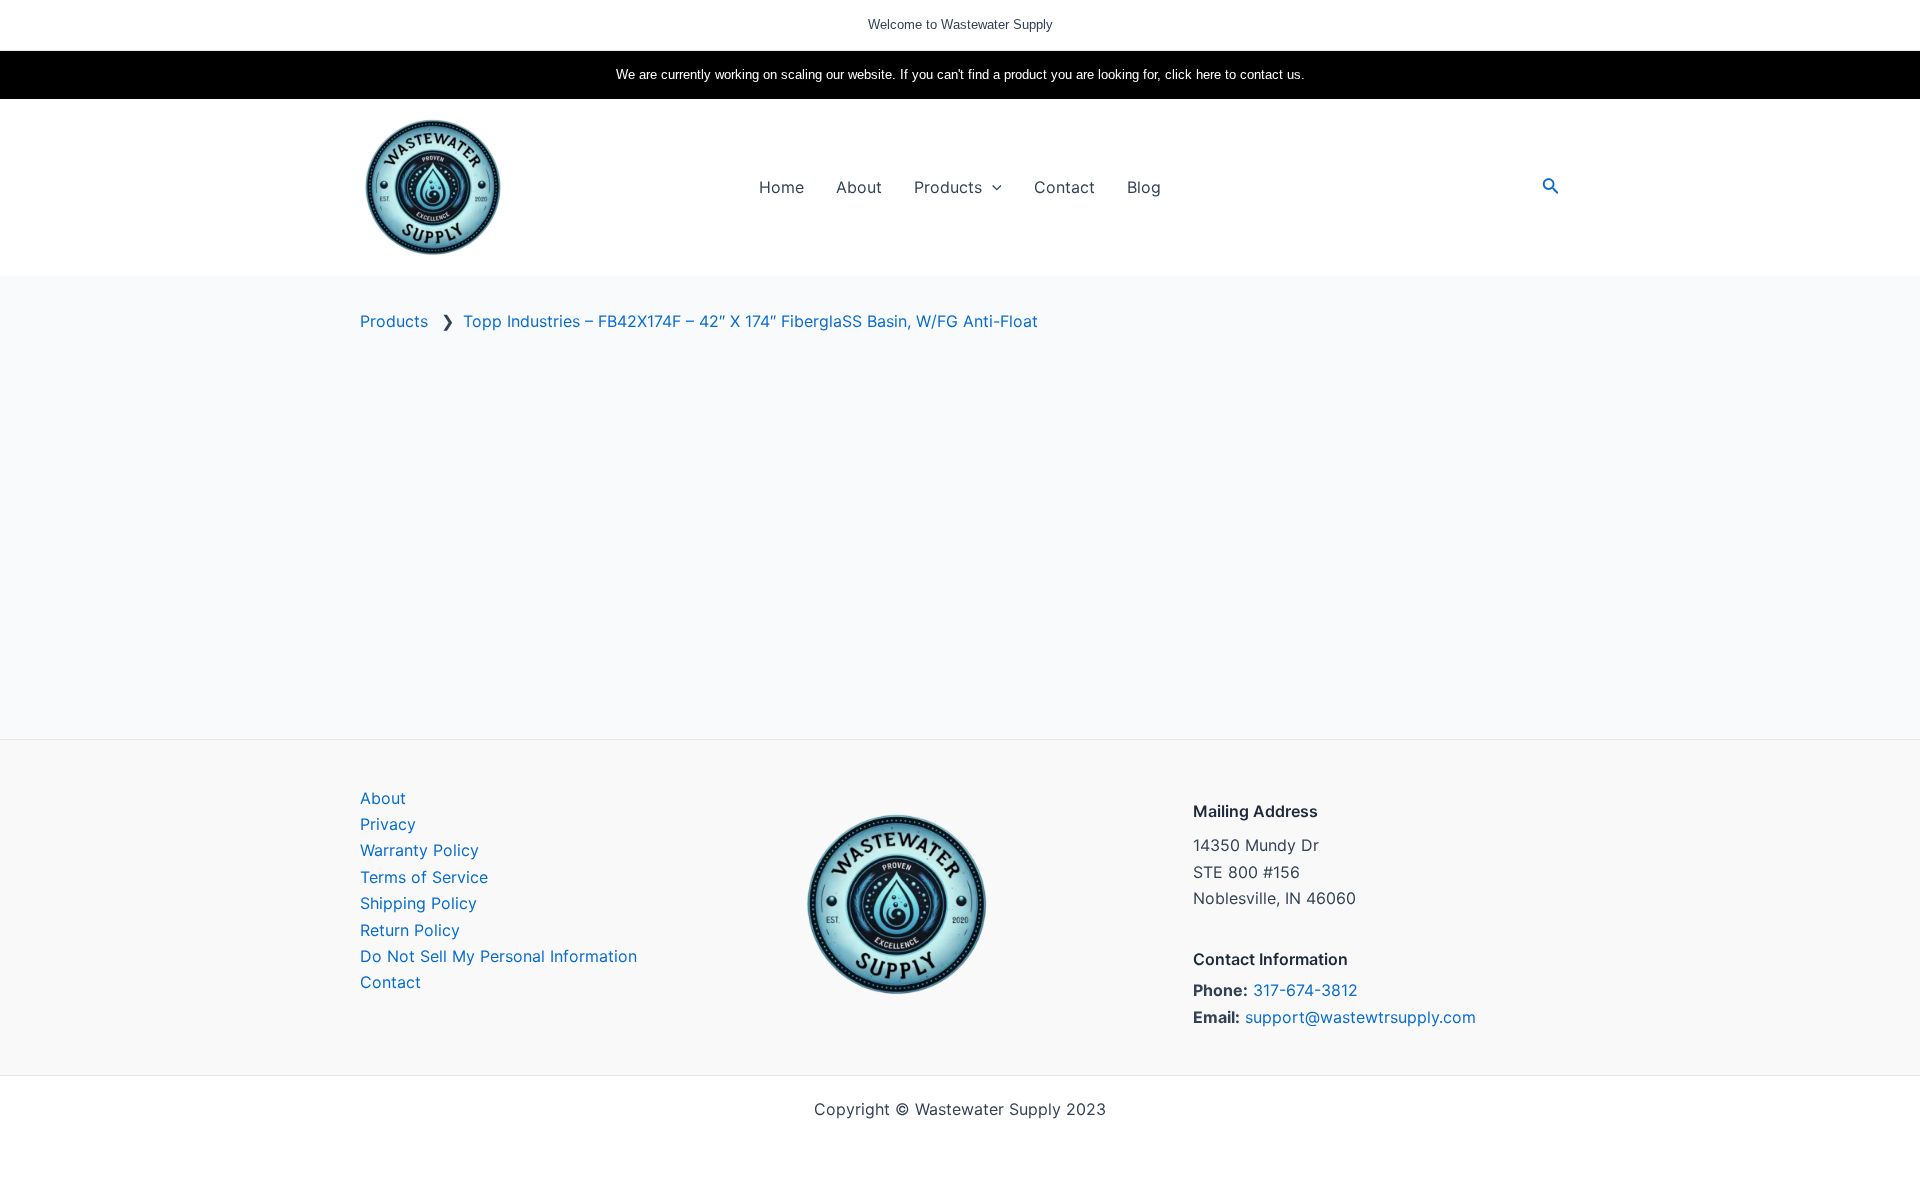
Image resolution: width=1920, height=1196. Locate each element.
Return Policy (410, 930)
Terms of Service (424, 877)
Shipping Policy (418, 903)
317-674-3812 (1305, 990)
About (383, 798)
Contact (390, 982)
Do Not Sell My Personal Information (498, 956)
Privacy (388, 824)
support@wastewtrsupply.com (1360, 1017)
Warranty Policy (419, 850)
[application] (992, 187)
